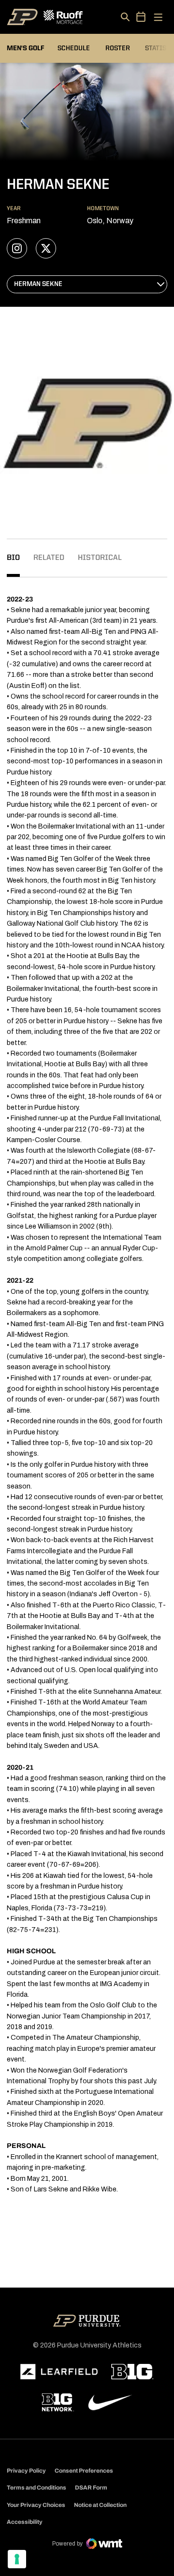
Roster (118, 48)
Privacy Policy (26, 2471)
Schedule (74, 48)
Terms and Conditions (36, 2488)
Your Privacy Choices (36, 2505)
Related (49, 558)
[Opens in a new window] (59, 2372)
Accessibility (25, 2522)
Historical (100, 558)
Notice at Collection (100, 2505)
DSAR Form (91, 2488)
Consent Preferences (84, 2471)
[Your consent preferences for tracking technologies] (17, 2559)
